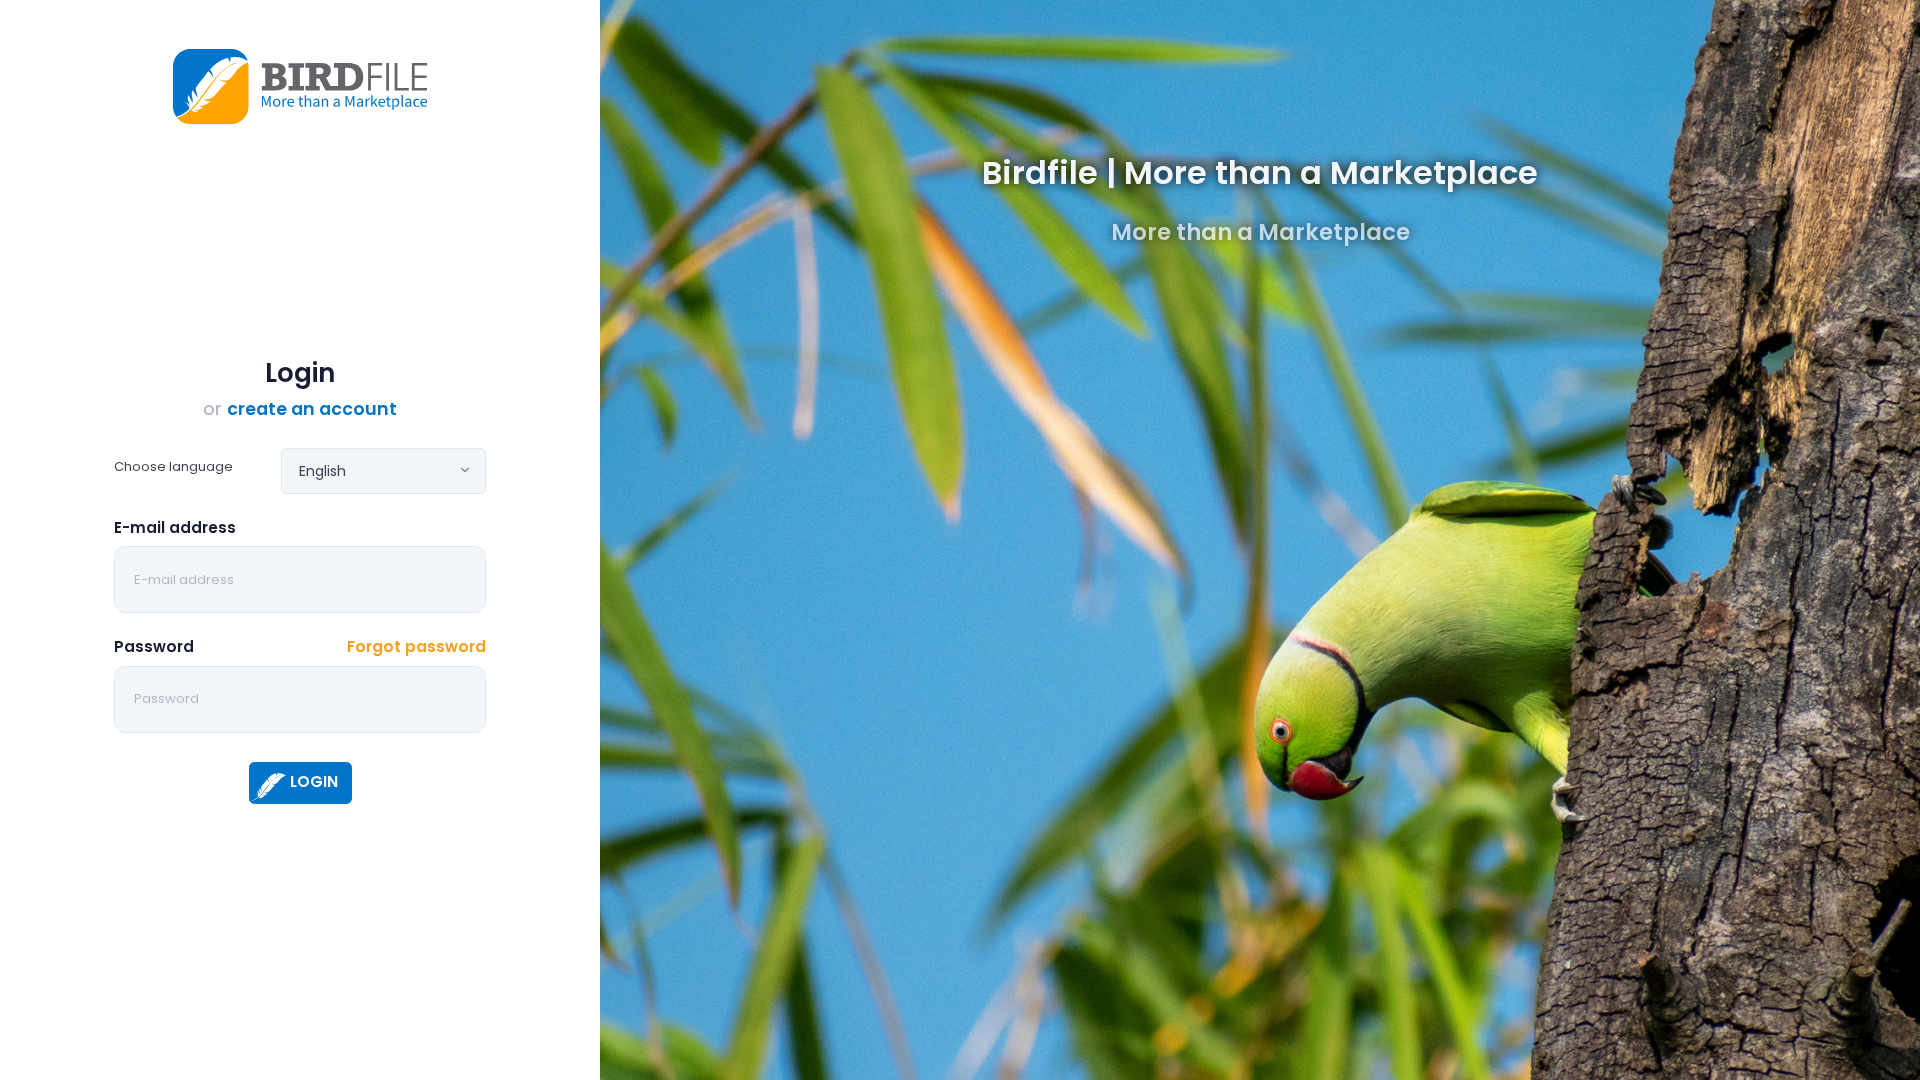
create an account (312, 409)
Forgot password (416, 646)
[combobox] (383, 471)
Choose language (173, 466)
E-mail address (175, 527)
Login (314, 781)
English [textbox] (322, 471)
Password (154, 646)
